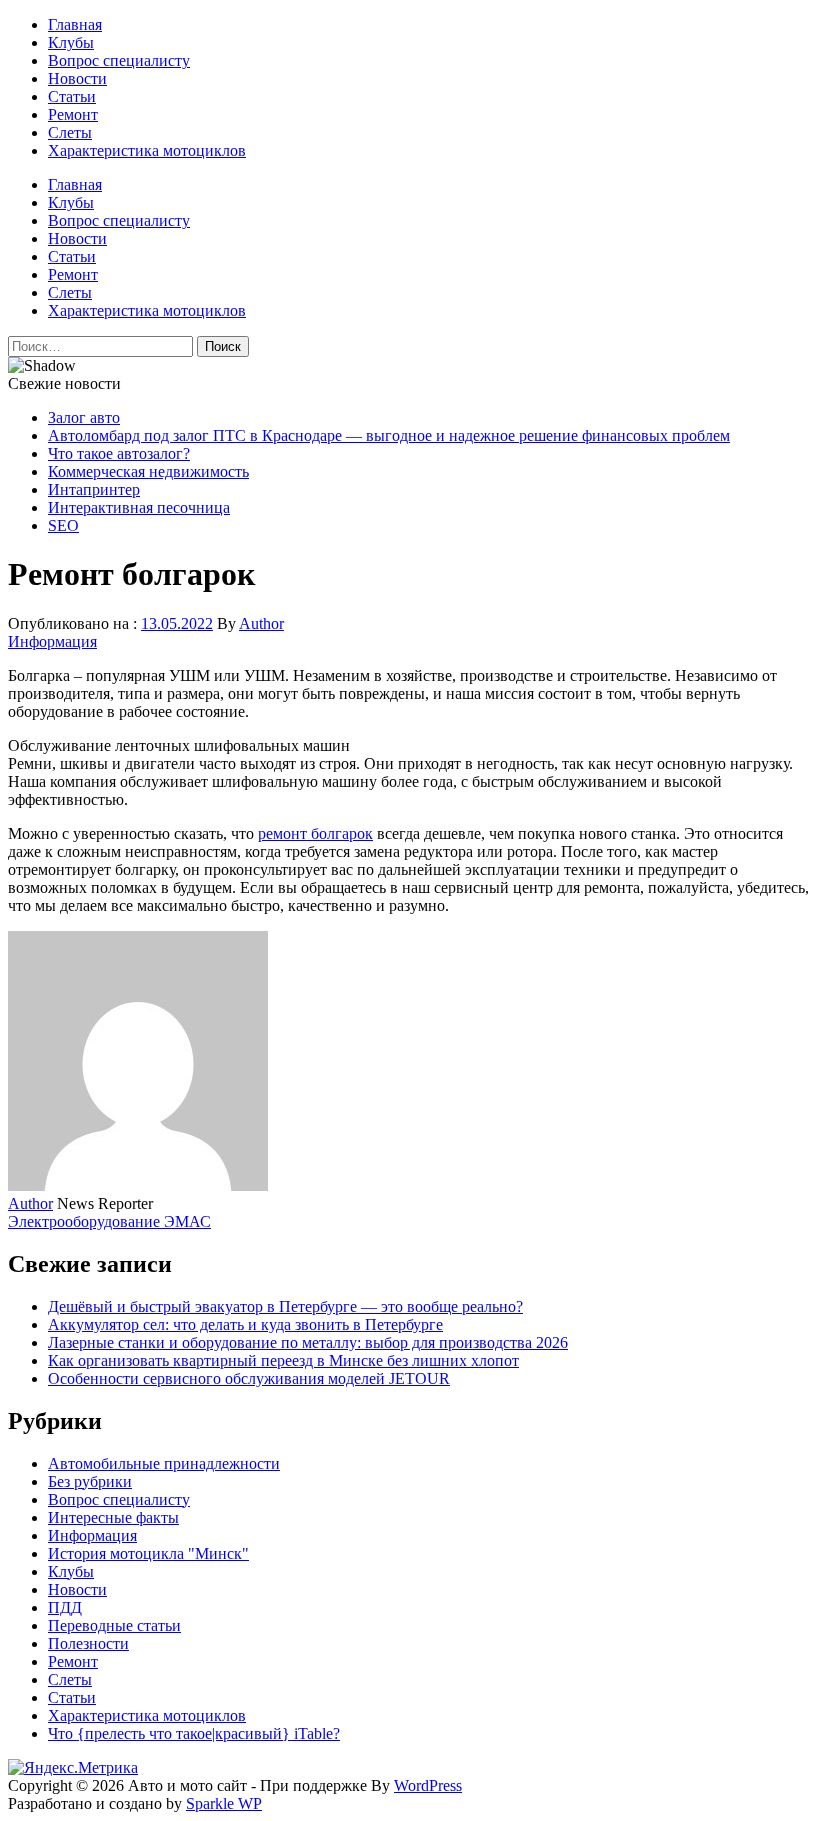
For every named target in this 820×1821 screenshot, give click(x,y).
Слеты (70, 132)
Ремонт (73, 114)
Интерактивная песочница (139, 507)
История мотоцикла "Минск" (148, 1553)
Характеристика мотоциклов (147, 150)
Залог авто (84, 417)
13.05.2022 (177, 623)
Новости (77, 78)
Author (261, 623)
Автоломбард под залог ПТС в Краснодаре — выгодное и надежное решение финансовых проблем (389, 435)
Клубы (71, 42)
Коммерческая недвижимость (148, 471)
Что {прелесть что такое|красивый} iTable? (194, 1733)
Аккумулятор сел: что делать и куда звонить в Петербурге (245, 1324)
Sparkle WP (224, 1803)
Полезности (88, 1643)
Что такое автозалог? (119, 453)
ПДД (65, 1607)
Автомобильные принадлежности (164, 1463)
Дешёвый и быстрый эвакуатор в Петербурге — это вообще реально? (285, 1306)
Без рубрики (90, 1481)
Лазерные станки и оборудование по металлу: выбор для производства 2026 (308, 1342)
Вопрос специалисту (119, 60)
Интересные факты (113, 1517)
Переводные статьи (114, 1625)
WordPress (428, 1785)
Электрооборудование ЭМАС (109, 1221)
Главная (75, 24)
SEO (63, 525)
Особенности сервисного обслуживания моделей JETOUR (249, 1378)
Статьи (72, 96)
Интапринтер (94, 489)
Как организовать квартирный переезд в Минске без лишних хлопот (283, 1360)
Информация (52, 641)
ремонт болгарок (315, 833)
